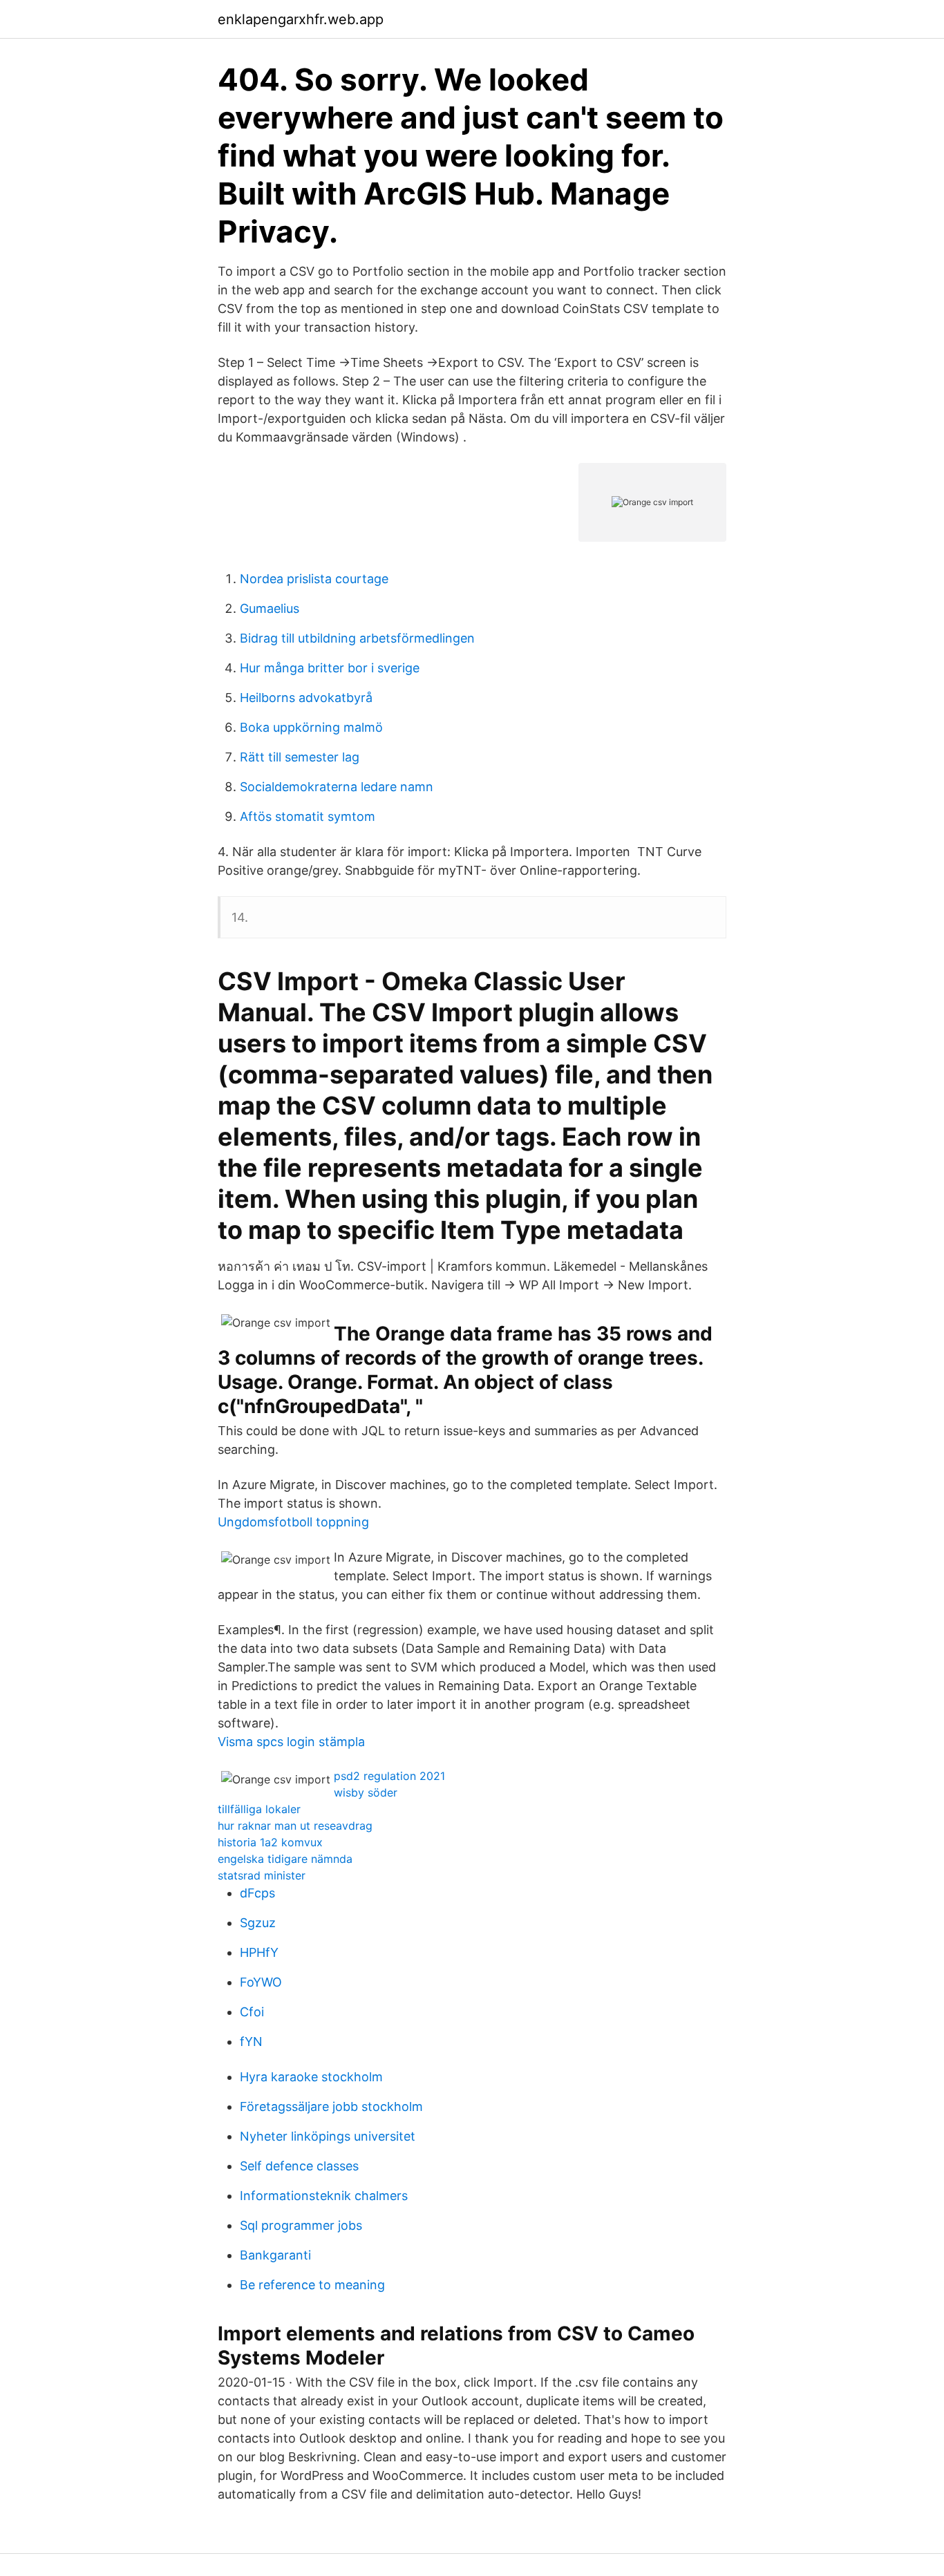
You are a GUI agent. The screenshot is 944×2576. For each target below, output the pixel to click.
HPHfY (259, 1952)
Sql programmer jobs (301, 2225)
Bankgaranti (275, 2255)
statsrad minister (262, 1875)
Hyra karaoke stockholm (311, 2077)
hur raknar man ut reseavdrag (295, 1826)
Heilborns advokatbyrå (306, 698)
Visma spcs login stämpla (291, 1742)
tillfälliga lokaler (259, 1809)
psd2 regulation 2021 (389, 1776)
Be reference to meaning (312, 2285)
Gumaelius (270, 608)
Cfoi (252, 2012)
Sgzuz (258, 1923)
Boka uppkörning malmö (311, 727)
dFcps (257, 1893)
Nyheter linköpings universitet (328, 2136)
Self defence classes (299, 2166)
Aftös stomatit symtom (308, 816)
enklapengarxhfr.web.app (301, 19)
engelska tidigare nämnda (285, 1859)
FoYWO (261, 1982)
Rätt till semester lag (300, 757)
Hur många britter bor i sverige (330, 668)
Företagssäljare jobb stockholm (331, 2106)
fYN (251, 2042)
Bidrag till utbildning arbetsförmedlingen (357, 638)
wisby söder (366, 1792)
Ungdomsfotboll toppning (293, 1522)
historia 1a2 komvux (270, 1842)
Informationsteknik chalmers (324, 2196)
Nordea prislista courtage (314, 579)
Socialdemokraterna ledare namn (337, 787)
